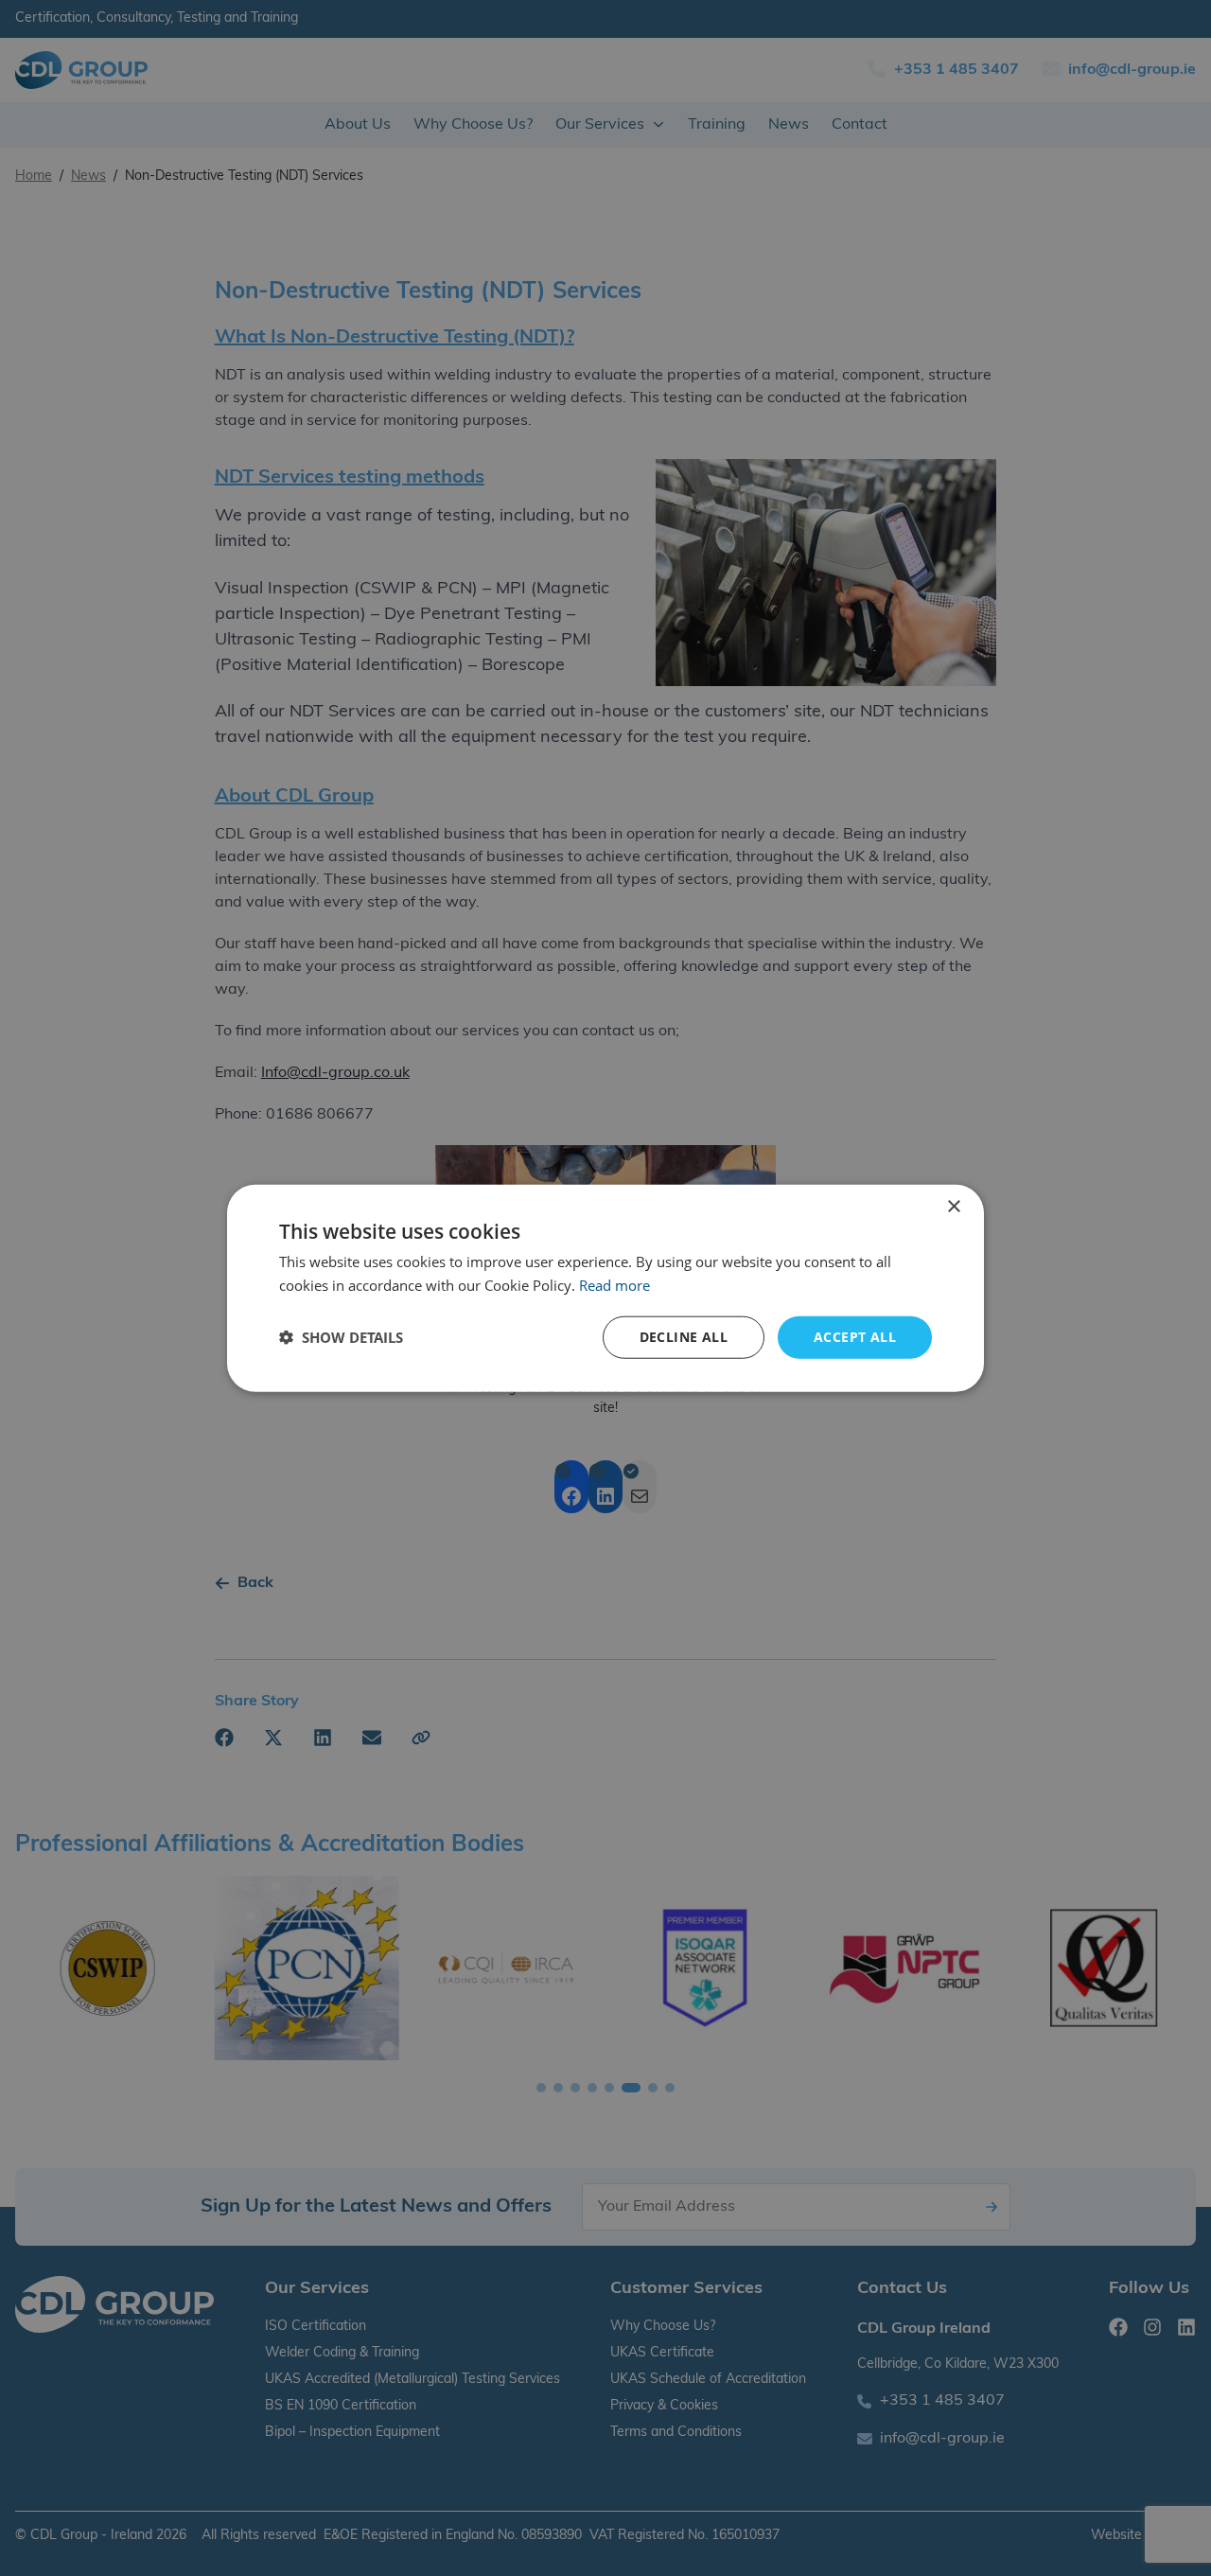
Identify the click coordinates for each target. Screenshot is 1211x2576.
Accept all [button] (855, 1337)
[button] (341, 1337)
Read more (614, 1285)
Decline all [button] (684, 1337)
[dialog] (605, 1288)
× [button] (953, 1207)
